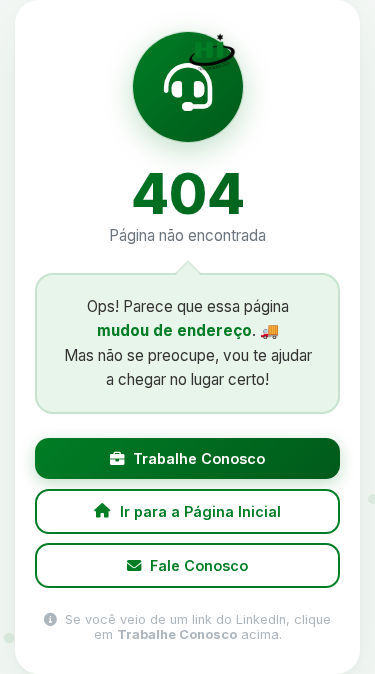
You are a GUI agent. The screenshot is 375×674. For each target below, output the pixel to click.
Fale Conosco (199, 565)
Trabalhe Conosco (199, 458)
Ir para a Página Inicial (200, 511)
